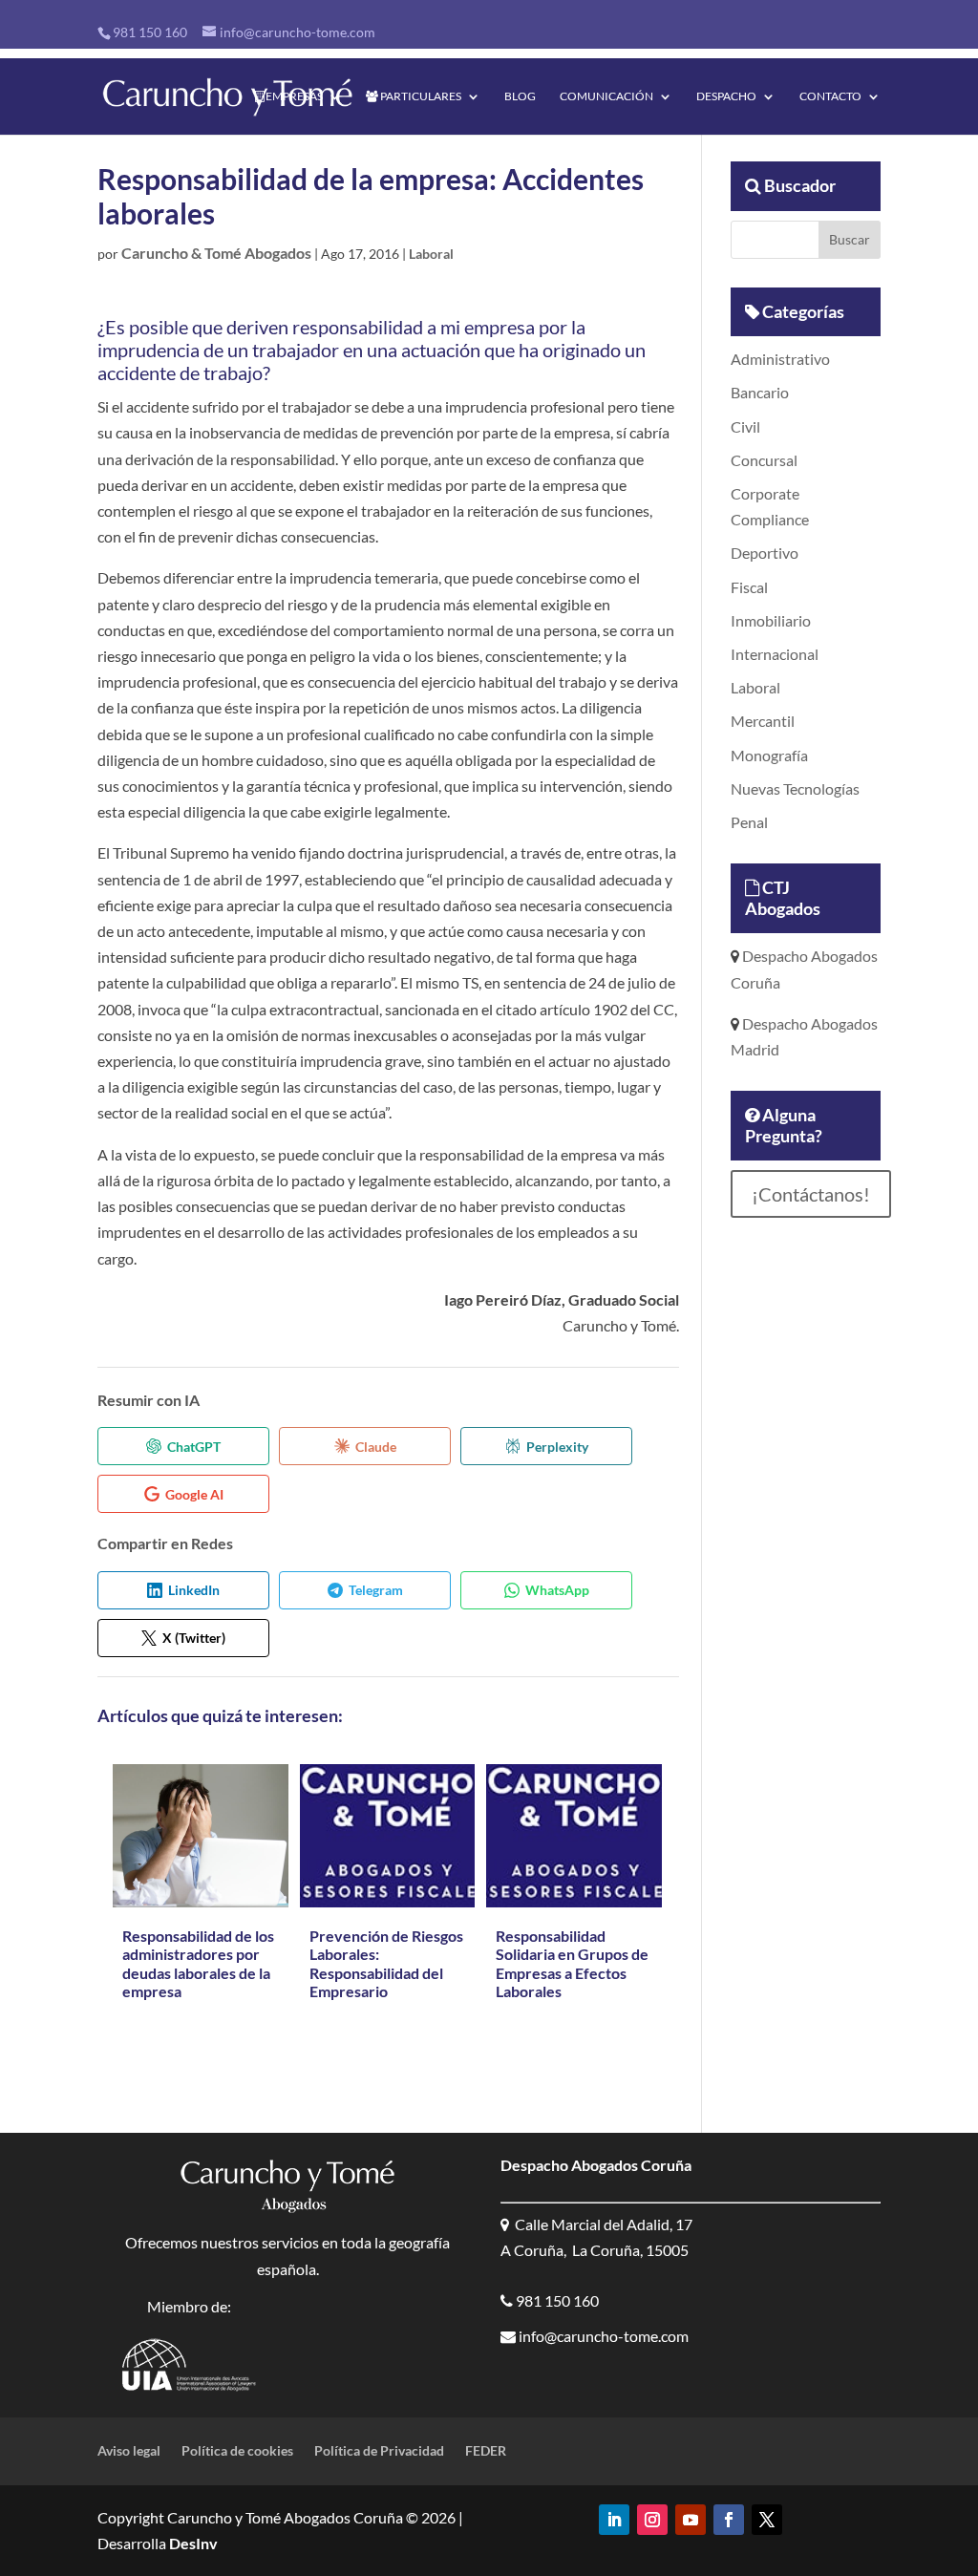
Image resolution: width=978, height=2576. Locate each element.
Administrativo (780, 359)
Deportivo (765, 553)
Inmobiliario (771, 620)
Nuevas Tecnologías (795, 788)
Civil (745, 426)
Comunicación (606, 96)
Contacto (830, 96)
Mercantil (763, 721)
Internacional (775, 654)
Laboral (431, 254)
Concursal (764, 460)
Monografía (769, 755)
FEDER (486, 2451)
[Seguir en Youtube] (691, 2520)
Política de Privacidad (379, 2451)
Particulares (420, 96)
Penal (749, 822)
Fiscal (749, 587)
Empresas (293, 96)
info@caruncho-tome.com (602, 2336)
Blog (520, 96)
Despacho (726, 96)
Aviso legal (129, 2451)
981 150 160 (150, 32)
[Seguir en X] (767, 2520)
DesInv (192, 2543)
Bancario (760, 392)
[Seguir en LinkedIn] (614, 2520)
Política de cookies (237, 2451)
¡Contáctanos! (811, 1194)
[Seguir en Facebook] (729, 2520)
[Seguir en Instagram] (652, 2520)
